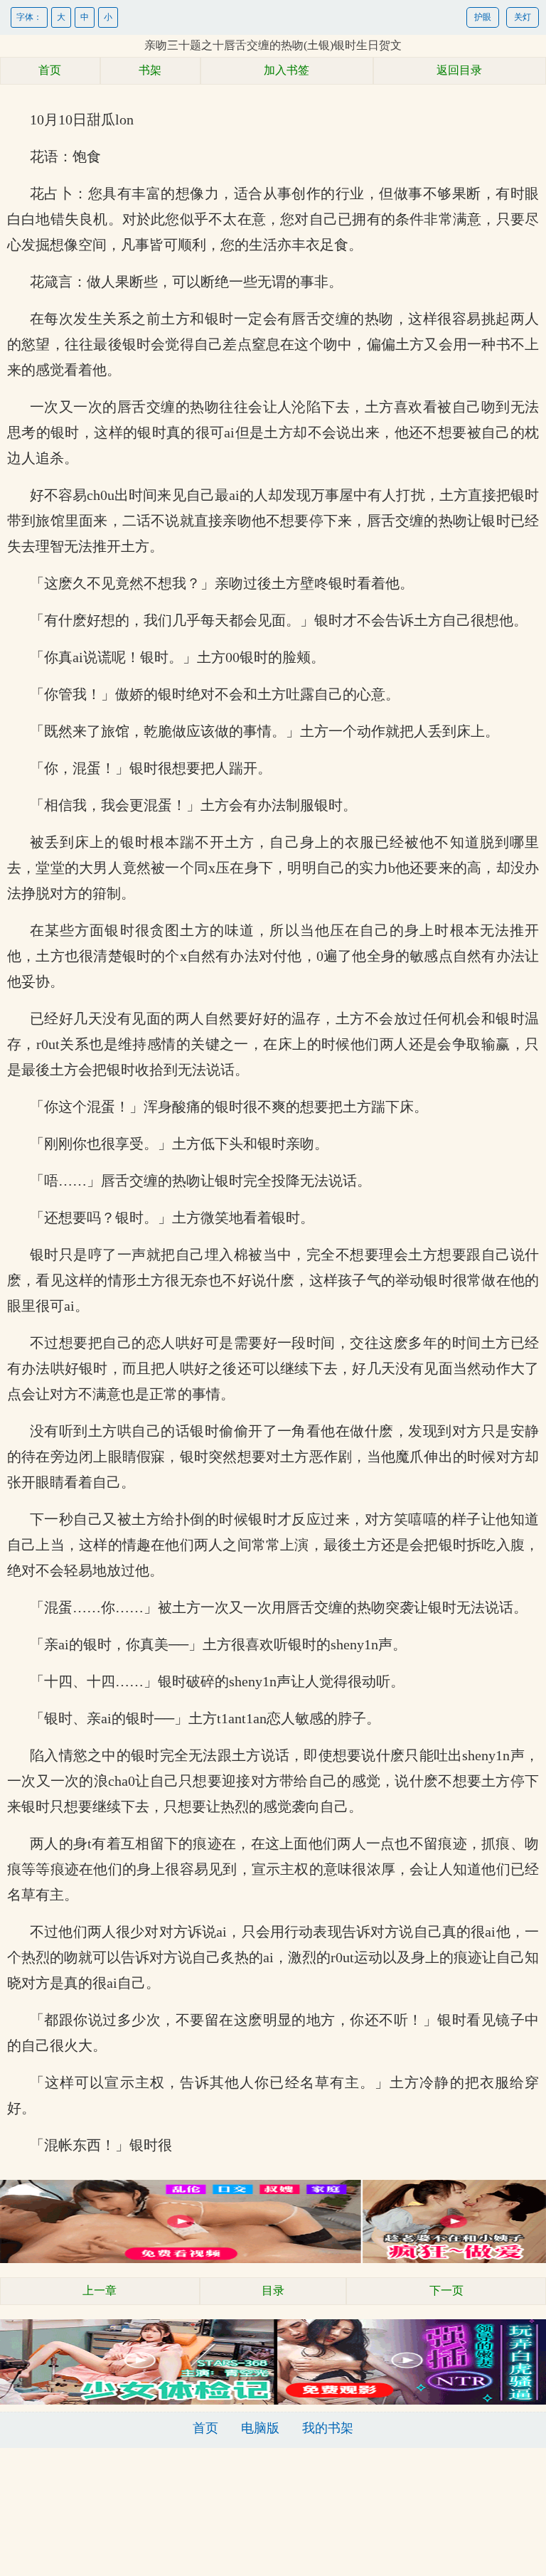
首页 (50, 70)
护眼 (483, 17)
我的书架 (328, 2428)
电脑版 (260, 2428)
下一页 (446, 2290)
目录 (273, 2290)
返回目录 (459, 70)
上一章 (100, 2290)
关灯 (523, 17)
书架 (150, 70)
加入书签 (287, 70)
